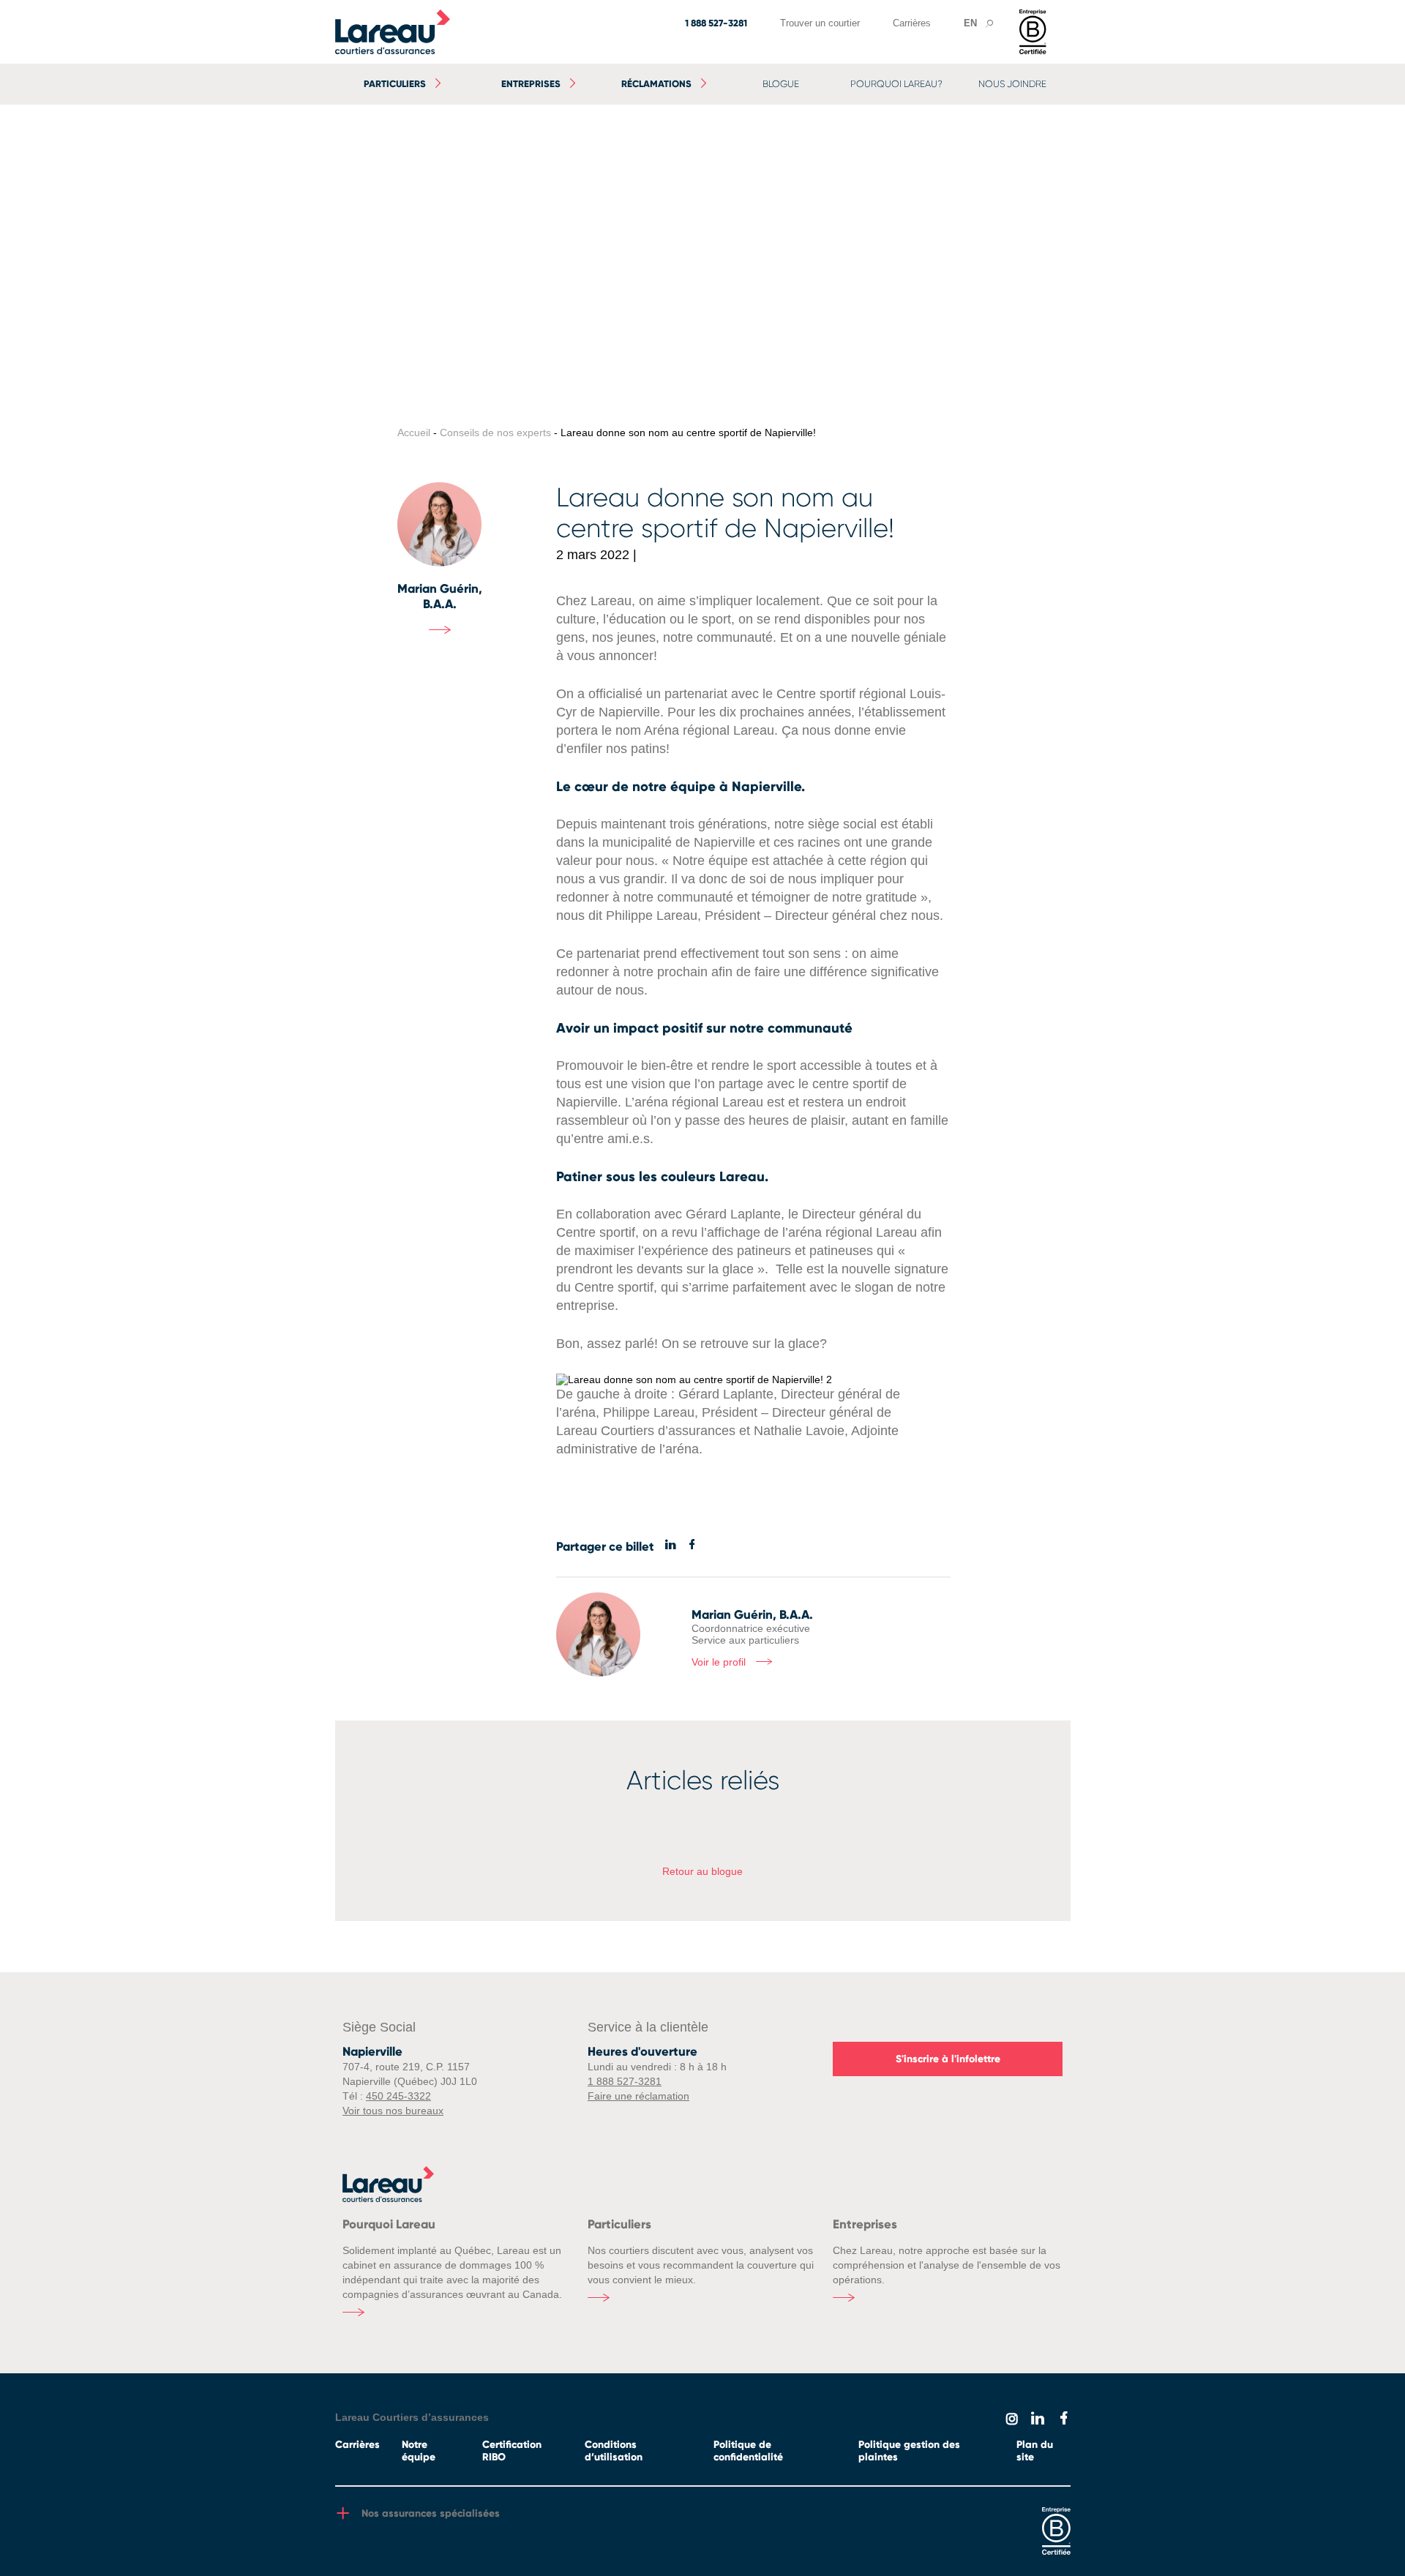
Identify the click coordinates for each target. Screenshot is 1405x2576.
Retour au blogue (702, 1871)
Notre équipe (419, 2451)
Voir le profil (720, 1663)
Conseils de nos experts (495, 433)
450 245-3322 (398, 2096)
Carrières (912, 23)
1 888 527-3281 (716, 23)
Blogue (781, 84)
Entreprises (531, 84)
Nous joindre (1012, 84)
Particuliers (395, 84)
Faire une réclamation (638, 2096)
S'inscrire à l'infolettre (948, 2059)
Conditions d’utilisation (614, 2451)
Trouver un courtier (820, 23)
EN (970, 23)
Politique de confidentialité (748, 2451)
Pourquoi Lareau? (896, 84)
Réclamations (656, 84)
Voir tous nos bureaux (393, 2111)
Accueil (414, 433)
